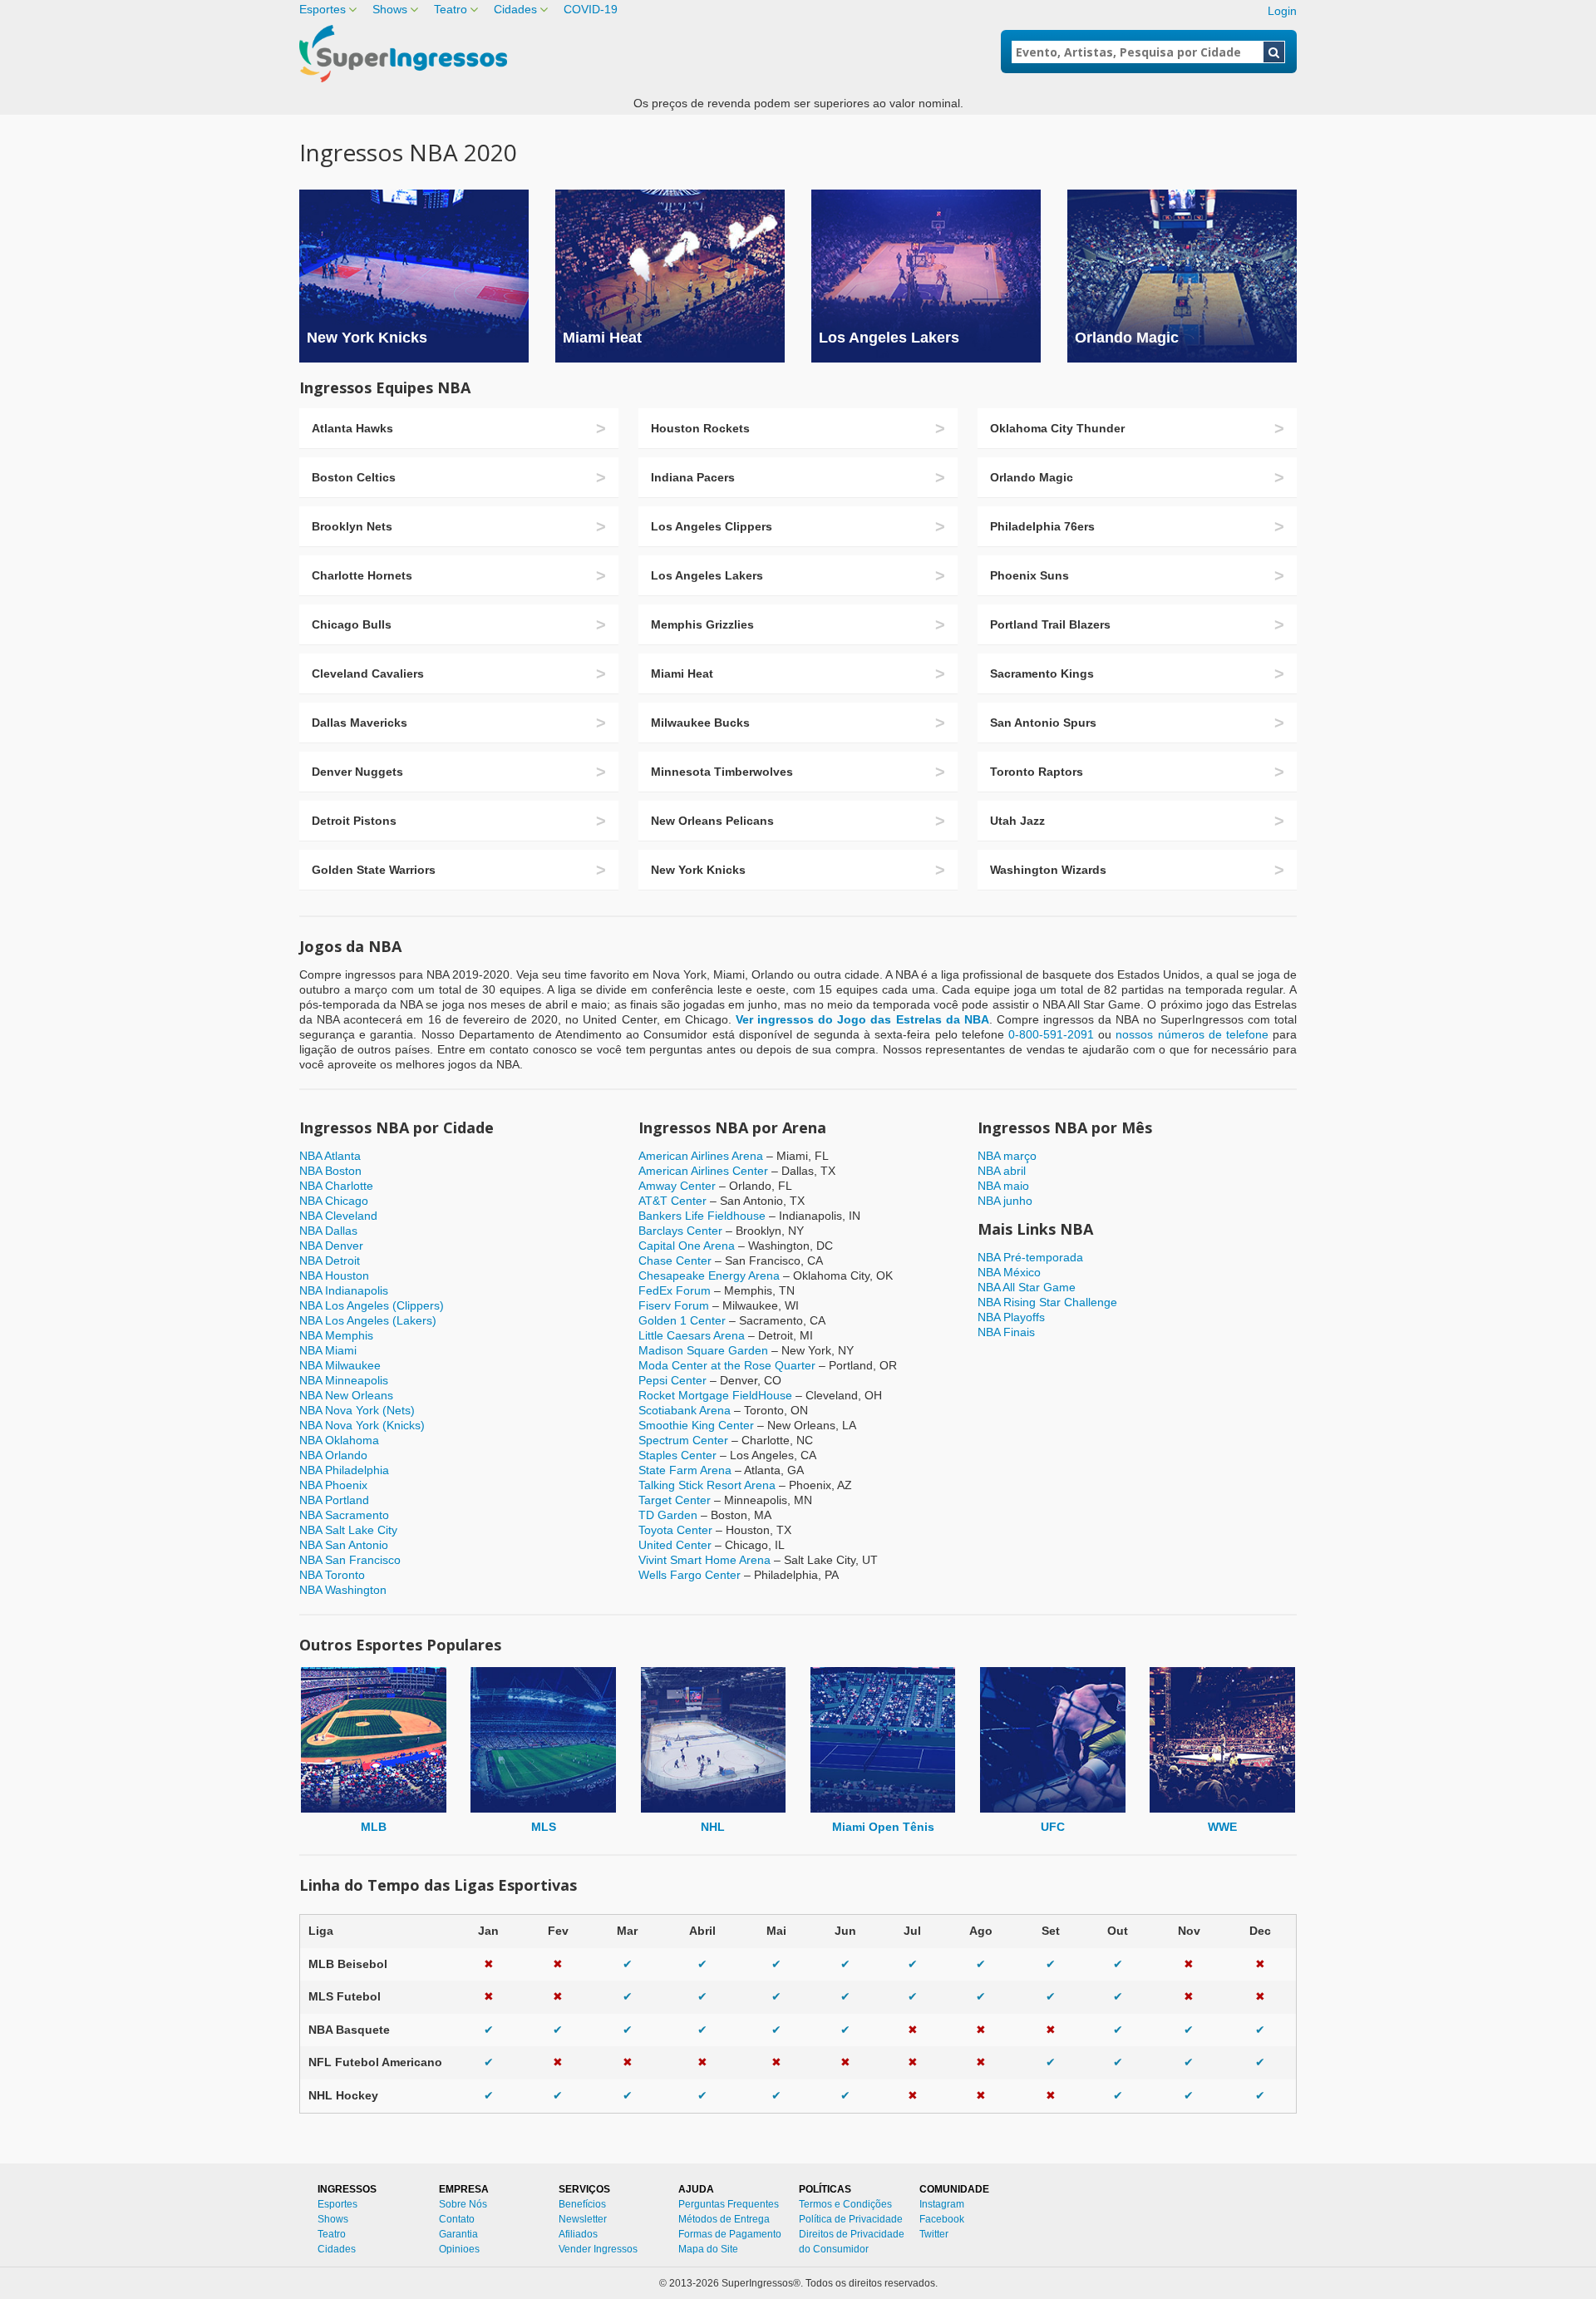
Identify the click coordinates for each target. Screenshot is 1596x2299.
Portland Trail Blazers (1050, 624)
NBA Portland (334, 1500)
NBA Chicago (334, 1201)
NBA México (1009, 1272)
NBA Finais (1006, 1332)
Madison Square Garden (703, 1350)
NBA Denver (331, 1246)
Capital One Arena (687, 1246)
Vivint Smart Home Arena (704, 1560)
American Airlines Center (703, 1171)
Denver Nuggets (357, 772)
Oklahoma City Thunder (1057, 428)
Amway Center (677, 1186)
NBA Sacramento (344, 1515)
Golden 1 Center (682, 1320)
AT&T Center (672, 1201)
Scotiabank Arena (685, 1410)
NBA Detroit (330, 1261)
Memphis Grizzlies (702, 624)
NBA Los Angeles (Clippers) (372, 1305)
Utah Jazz (1017, 821)
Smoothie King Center (696, 1425)
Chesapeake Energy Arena (709, 1275)
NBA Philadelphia (344, 1470)
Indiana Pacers (693, 477)
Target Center (675, 1500)
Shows (390, 9)
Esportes (323, 9)
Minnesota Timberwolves (722, 772)
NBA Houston (334, 1275)
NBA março (1007, 1156)
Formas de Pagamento (730, 2234)
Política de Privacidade (851, 2219)
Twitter (934, 2234)
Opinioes (459, 2249)
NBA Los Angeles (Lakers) (368, 1320)
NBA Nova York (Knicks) (362, 1425)
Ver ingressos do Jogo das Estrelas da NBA (862, 1019)
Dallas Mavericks (360, 723)
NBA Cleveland (338, 1216)
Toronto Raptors (1037, 772)
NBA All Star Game (1027, 1287)
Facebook (942, 2219)
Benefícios (582, 2204)
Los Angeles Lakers (889, 338)
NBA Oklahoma (339, 1440)
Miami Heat (602, 338)
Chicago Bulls (352, 624)
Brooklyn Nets (352, 526)
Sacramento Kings (1042, 673)
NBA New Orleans (346, 1395)
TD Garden (668, 1515)
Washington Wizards (1048, 870)
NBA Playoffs (1011, 1317)
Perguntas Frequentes (729, 2204)
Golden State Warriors (374, 870)
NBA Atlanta (330, 1156)
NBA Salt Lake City (348, 1530)
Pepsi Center (672, 1380)
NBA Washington (343, 1590)
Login (1282, 11)
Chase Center (675, 1261)
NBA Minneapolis (344, 1380)
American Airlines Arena (701, 1156)
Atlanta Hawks (352, 428)
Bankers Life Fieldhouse (702, 1216)
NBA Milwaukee (340, 1365)
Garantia (458, 2234)
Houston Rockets (700, 428)
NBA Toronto (332, 1575)
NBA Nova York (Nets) (357, 1410)
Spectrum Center (683, 1440)
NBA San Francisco (350, 1560)
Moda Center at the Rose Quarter (727, 1365)
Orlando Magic (1127, 338)
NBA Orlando (333, 1455)
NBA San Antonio (344, 1545)
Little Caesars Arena (692, 1335)
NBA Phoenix (333, 1485)
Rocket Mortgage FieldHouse (715, 1395)
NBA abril (1002, 1171)
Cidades (515, 9)
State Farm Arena (685, 1470)
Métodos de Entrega (724, 2219)
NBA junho (1005, 1201)
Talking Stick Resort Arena (707, 1485)
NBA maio (1003, 1186)
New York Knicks (367, 338)
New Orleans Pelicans (712, 821)
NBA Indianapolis (344, 1290)
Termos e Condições (845, 2204)
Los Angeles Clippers (712, 526)
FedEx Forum (675, 1290)
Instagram (942, 2204)
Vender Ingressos (598, 2249)
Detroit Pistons (354, 821)
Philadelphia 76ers (1042, 526)
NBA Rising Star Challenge (1047, 1302)
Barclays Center (680, 1231)
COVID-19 (591, 9)
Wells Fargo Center (690, 1575)
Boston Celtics (354, 477)
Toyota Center (675, 1530)
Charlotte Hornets (362, 575)
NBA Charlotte (336, 1186)
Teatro (451, 9)
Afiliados (578, 2234)
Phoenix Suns (1030, 575)
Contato (457, 2219)
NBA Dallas (328, 1231)
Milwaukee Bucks (700, 723)
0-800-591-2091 (1051, 1034)
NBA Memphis (336, 1335)
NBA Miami (328, 1350)
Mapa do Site (708, 2249)
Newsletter (583, 2219)
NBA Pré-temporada (1030, 1257)
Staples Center (677, 1455)
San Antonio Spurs (1043, 723)
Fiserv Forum (674, 1305)
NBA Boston (330, 1171)
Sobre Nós (463, 2204)
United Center (675, 1545)
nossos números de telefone (1192, 1034)
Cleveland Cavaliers (368, 673)
